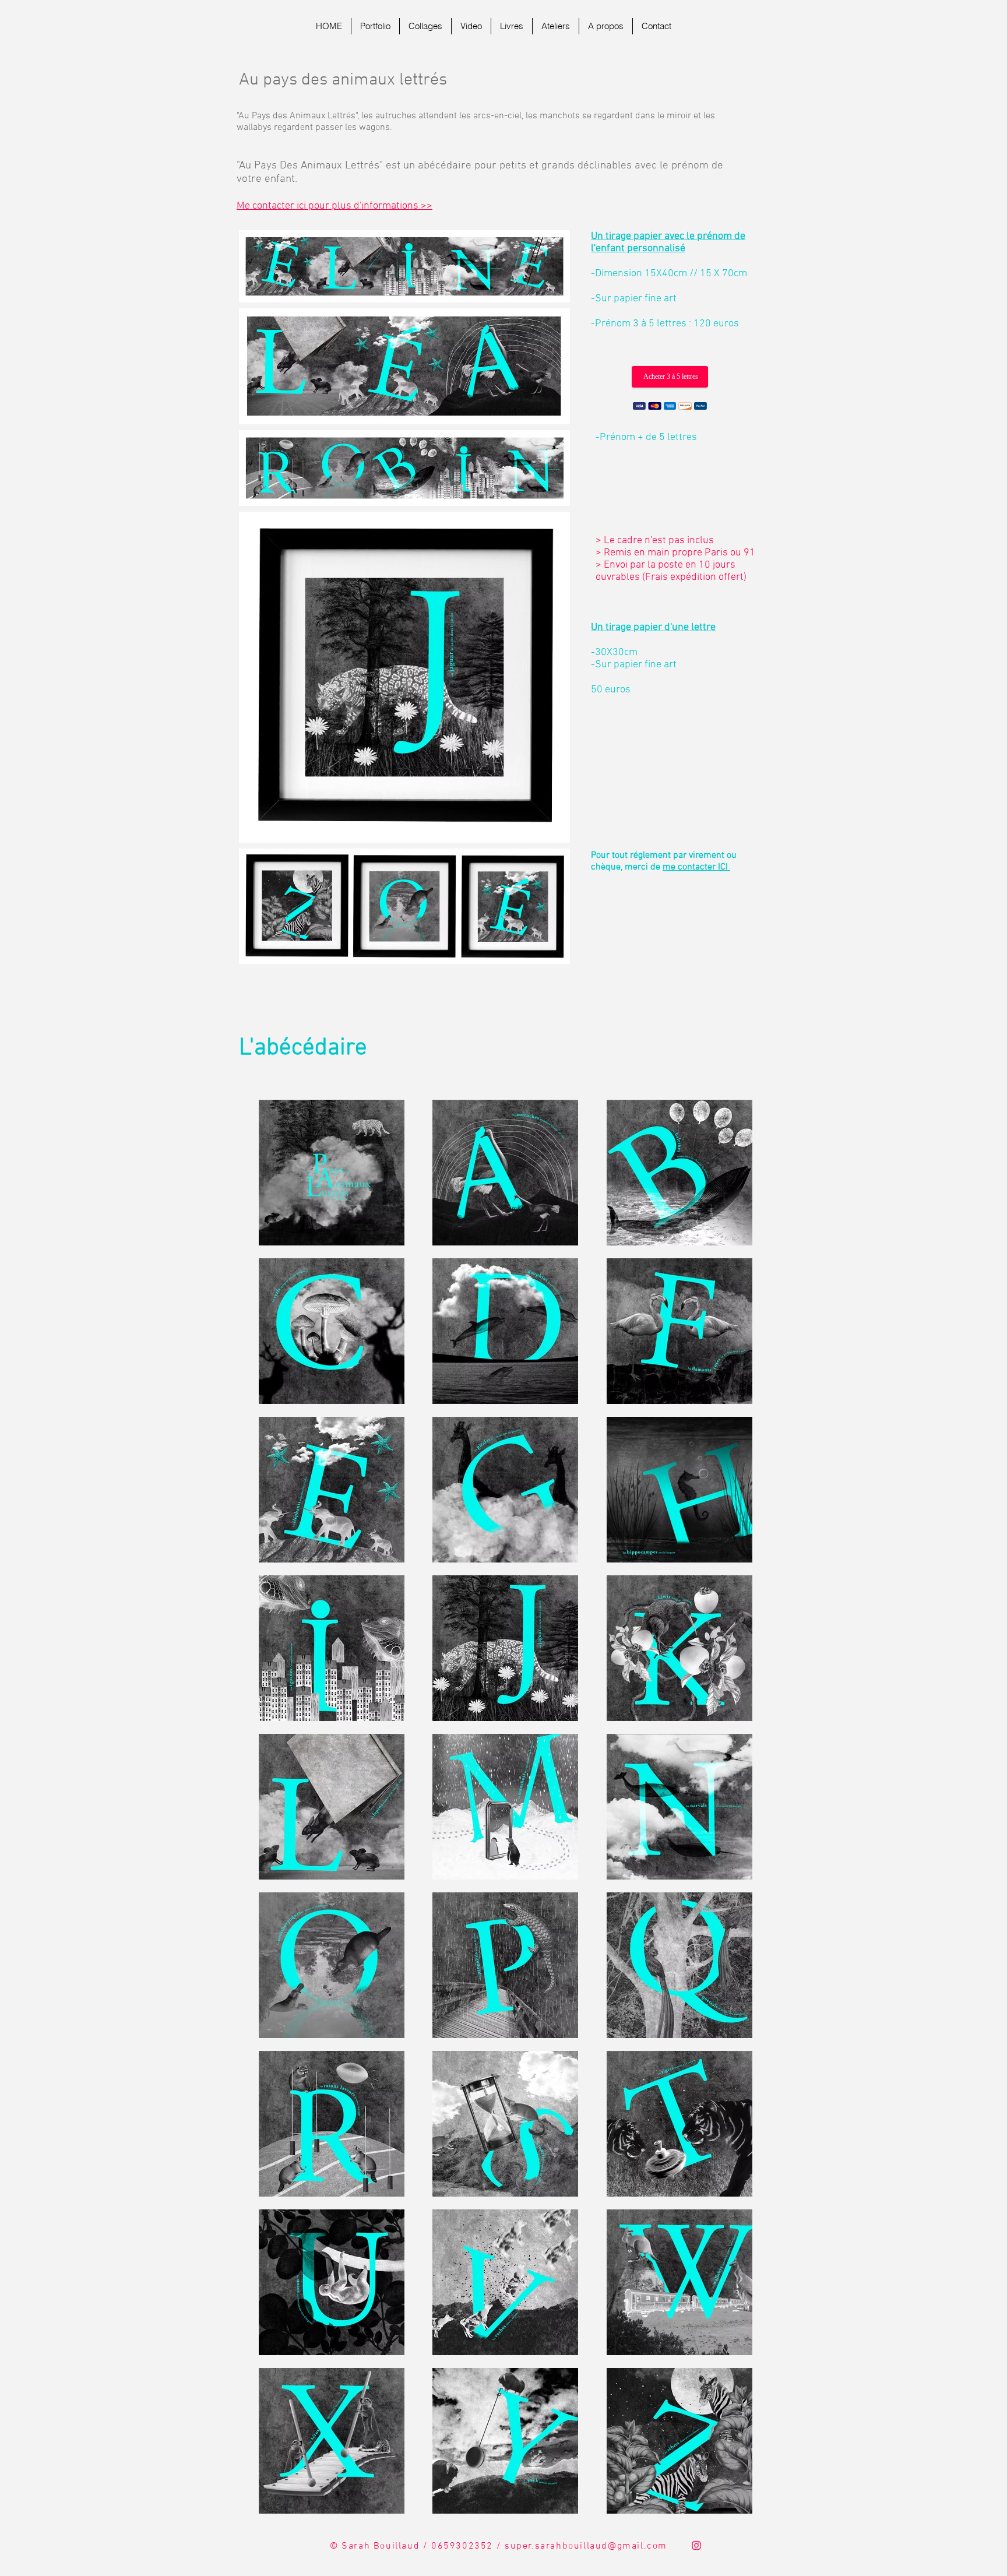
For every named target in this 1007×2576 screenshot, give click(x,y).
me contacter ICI (696, 867)
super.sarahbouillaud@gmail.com (586, 2546)
